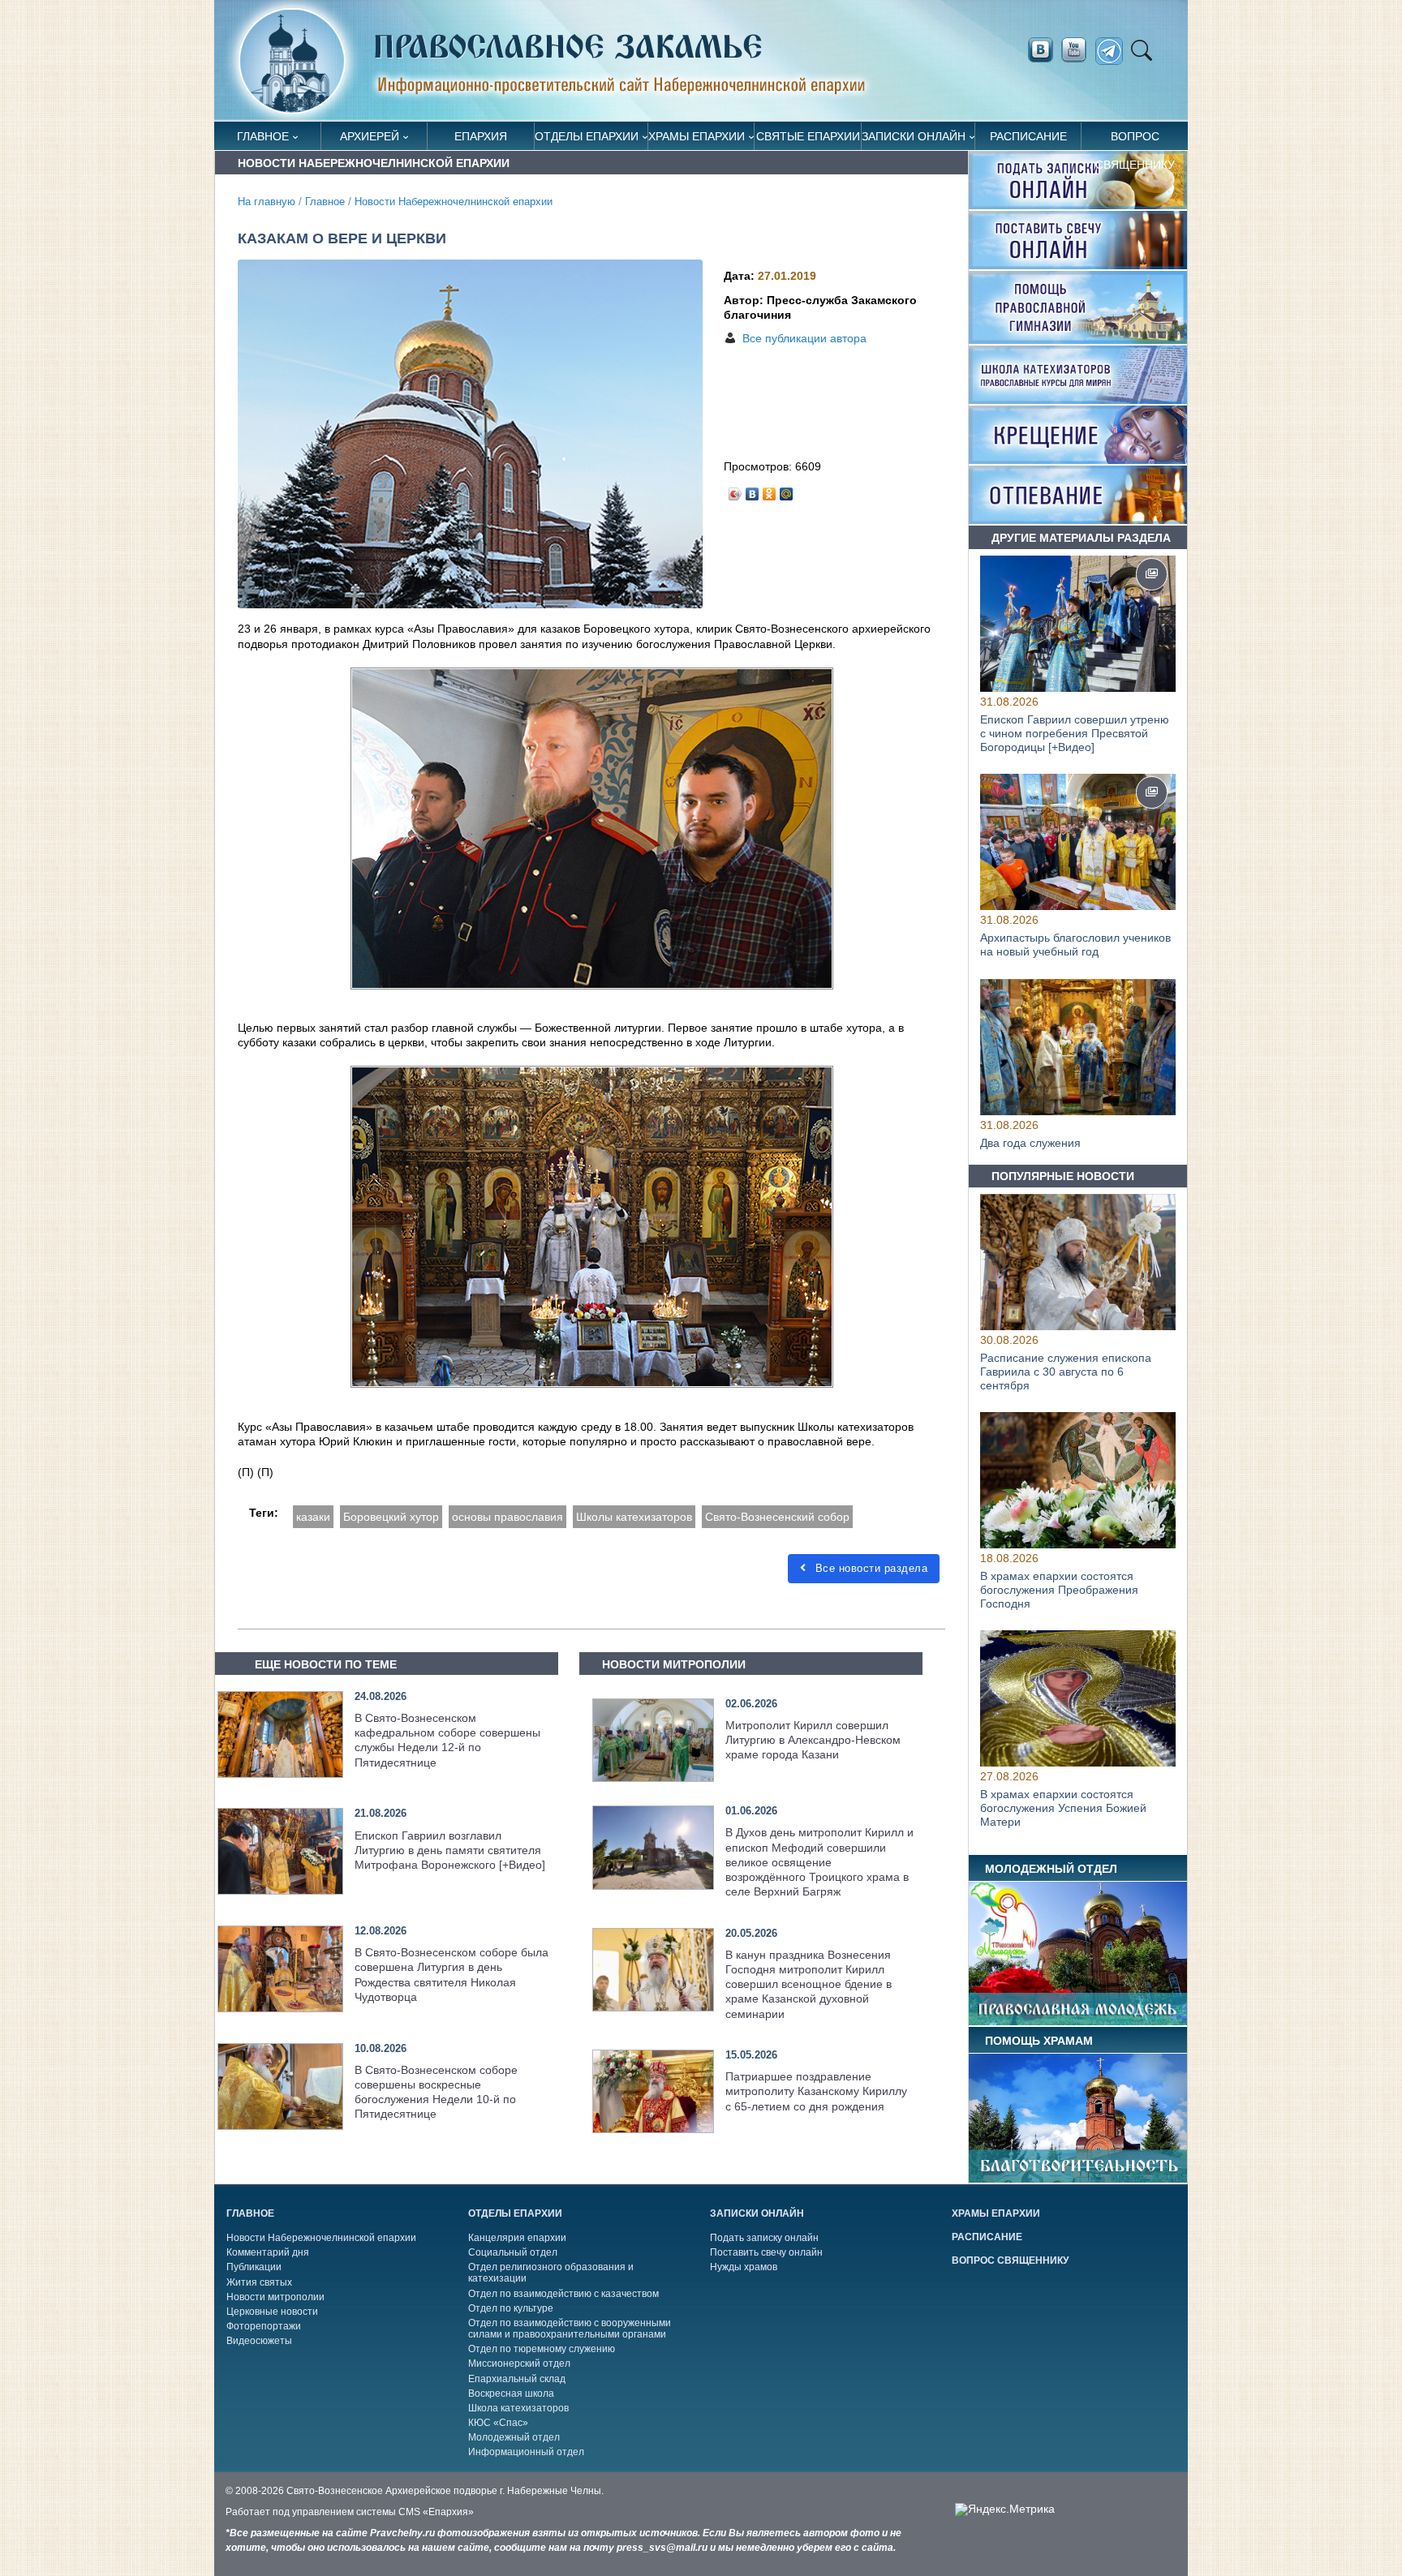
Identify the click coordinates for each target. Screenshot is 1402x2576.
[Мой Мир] (787, 490)
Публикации (254, 2267)
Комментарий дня (268, 2252)
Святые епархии (808, 136)
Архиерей (370, 136)
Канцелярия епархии (517, 2238)
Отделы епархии (587, 136)
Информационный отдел (526, 2452)
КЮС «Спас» (498, 2423)
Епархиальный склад (517, 2379)
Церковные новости (272, 2312)
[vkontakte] (1040, 50)
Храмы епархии (697, 136)
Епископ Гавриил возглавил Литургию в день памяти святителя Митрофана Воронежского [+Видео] (450, 1850)
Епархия (481, 136)
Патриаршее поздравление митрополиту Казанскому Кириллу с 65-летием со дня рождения (816, 2091)
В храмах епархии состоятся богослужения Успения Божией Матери (1063, 1809)
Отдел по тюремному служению (542, 2349)
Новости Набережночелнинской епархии (454, 202)
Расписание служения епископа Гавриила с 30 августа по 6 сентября (1066, 1372)
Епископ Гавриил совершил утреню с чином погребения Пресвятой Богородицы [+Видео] (1075, 733)
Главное (263, 136)
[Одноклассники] (770, 490)
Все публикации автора (804, 338)
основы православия (507, 1517)
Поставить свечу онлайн (766, 2252)
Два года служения (1030, 1143)
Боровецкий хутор (391, 1517)
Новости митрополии (275, 2297)
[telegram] (1114, 52)
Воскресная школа (511, 2394)
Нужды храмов (744, 2267)
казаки (313, 1517)
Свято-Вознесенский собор (777, 1517)
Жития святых (259, 2282)
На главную (267, 202)
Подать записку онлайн (764, 2238)
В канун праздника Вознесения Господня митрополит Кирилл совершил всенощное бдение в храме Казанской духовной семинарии (809, 1984)
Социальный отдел (513, 2252)
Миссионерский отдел (519, 2363)
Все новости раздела (869, 1568)
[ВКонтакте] (753, 490)
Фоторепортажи (264, 2326)
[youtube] (1078, 50)
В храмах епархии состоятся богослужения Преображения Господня (1059, 1590)
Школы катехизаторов (634, 1517)
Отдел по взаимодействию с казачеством (563, 2294)
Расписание (1028, 136)
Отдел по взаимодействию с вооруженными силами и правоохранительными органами (570, 2329)
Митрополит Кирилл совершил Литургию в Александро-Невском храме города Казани (813, 1740)
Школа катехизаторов (518, 2408)
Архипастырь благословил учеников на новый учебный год (1075, 945)
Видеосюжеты (259, 2341)
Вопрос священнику (1135, 140)
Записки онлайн (914, 136)
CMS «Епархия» (436, 2512)
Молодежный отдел (514, 2437)
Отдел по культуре (511, 2308)
